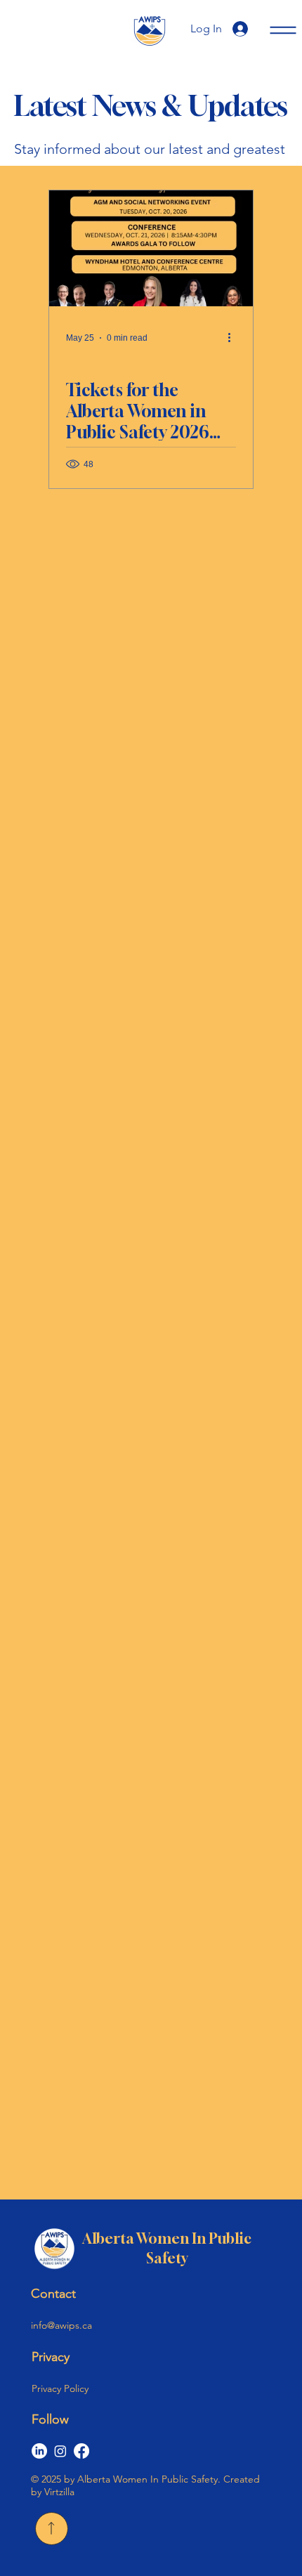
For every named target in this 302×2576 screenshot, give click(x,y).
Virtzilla (58, 2492)
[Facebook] (81, 2451)
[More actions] (234, 338)
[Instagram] (60, 2451)
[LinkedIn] (39, 2451)
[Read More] (52, 2529)
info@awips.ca (61, 2325)
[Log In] (246, 29)
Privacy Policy (60, 2388)
